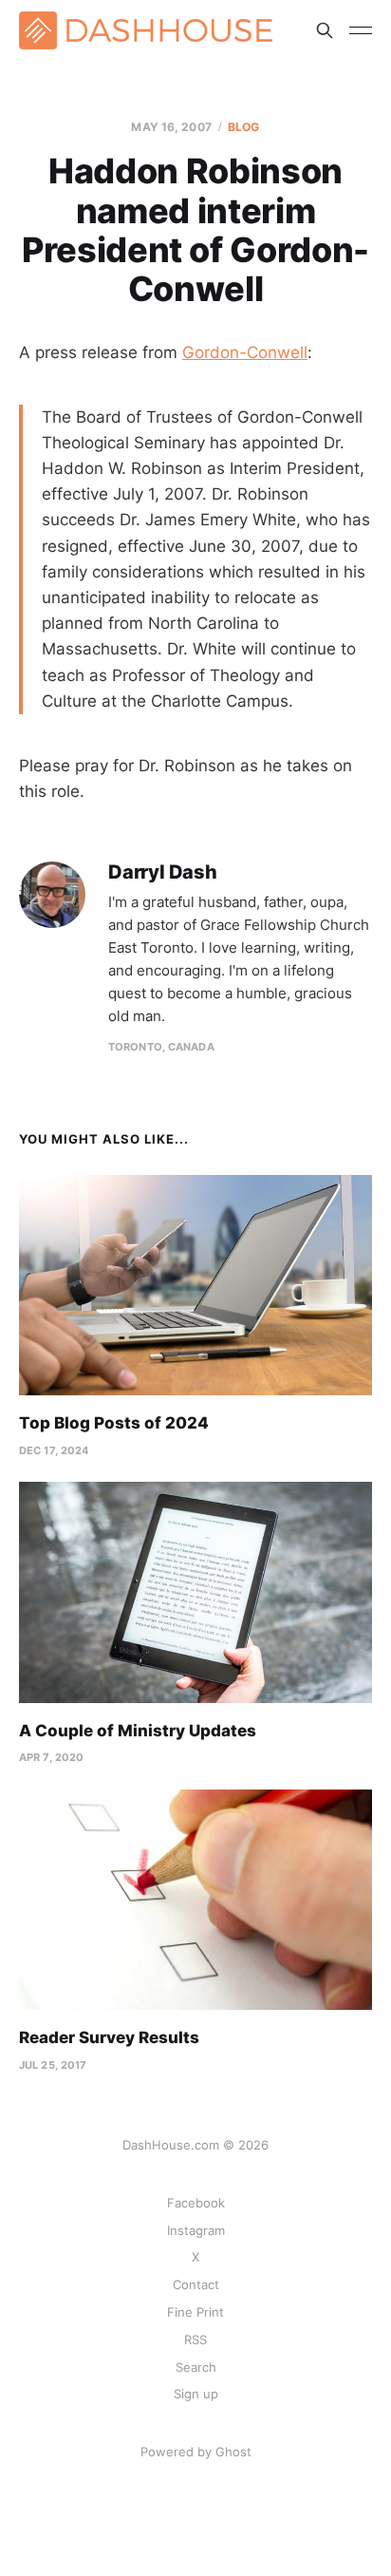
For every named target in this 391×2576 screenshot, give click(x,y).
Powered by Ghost (196, 2452)
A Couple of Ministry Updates (138, 1731)
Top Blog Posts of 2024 (114, 1423)
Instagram (196, 2230)
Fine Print (195, 2312)
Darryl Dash (163, 872)
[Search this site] (325, 30)
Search (196, 2367)
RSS (195, 2339)
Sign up (196, 2394)
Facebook (196, 2203)
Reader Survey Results (109, 2037)
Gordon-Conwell (245, 352)
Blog (243, 127)
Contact (196, 2284)
